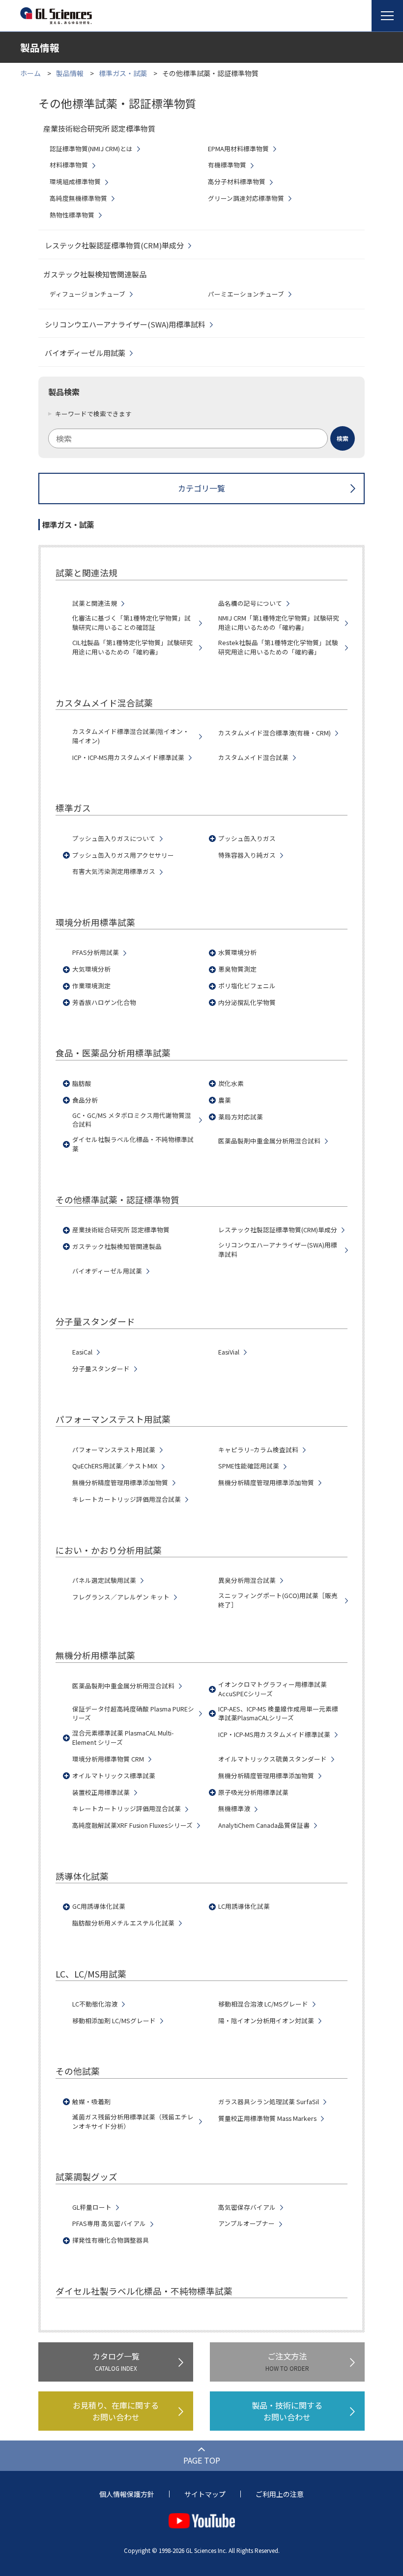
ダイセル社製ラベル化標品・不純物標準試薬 (133, 1144)
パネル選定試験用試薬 (104, 1580)
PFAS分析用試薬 (96, 952)
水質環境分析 (237, 952)
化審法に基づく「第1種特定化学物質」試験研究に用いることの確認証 (131, 623)
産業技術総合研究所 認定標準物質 (121, 1230)
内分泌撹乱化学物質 (247, 1003)
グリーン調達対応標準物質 (246, 198)
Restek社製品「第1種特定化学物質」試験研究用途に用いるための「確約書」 (278, 647)
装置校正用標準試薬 (101, 1792)
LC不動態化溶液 (95, 2004)
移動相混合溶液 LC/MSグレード (263, 2004)
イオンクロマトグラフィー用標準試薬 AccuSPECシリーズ (273, 1689)
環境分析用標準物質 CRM (108, 1759)
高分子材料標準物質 (237, 182)
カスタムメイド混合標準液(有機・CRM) (274, 733)
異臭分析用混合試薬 (247, 1580)
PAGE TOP (202, 2460)
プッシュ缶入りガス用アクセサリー (123, 855)
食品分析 (85, 1100)
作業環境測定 (91, 986)
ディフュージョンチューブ (87, 294)
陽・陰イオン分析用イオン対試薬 (266, 2021)
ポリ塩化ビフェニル (247, 986)
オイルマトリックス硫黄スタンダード (273, 1759)
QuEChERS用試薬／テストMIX (115, 1466)
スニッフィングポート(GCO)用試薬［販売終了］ (278, 1600)
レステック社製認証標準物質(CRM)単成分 (114, 245)
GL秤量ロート (92, 2207)
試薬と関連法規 (95, 603)
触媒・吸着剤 (91, 2102)
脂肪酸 (82, 1084)
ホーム (30, 73)
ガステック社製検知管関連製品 (117, 1247)
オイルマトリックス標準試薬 (114, 1776)
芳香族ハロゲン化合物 (104, 1003)
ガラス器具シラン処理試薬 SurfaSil (269, 2102)
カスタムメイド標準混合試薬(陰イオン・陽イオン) (131, 736)
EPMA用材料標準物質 (238, 149)
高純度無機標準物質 (78, 198)
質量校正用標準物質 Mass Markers (267, 2118)
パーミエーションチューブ (246, 294)
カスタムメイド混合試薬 (253, 758)
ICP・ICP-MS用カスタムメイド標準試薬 (128, 758)
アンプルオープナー (246, 2223)
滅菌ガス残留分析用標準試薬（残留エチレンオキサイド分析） (133, 2122)
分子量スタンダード (101, 1369)
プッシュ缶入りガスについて (114, 839)
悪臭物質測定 (237, 969)
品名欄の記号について (250, 603)
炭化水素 (231, 1084)
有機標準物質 (227, 165)
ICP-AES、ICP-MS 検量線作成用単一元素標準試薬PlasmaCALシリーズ (278, 1714)
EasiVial (229, 1352)
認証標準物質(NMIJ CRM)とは (91, 149)
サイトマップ (205, 2494)
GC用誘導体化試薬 (99, 1906)
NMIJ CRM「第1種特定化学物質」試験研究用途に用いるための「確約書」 (279, 623)
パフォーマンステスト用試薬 (114, 1450)
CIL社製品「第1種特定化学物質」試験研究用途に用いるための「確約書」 (132, 647)
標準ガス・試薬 (123, 73)
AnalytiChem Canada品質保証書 (264, 1825)
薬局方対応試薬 (241, 1117)
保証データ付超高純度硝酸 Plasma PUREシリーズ (133, 1714)
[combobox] (201, 438)
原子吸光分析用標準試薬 (253, 1792)
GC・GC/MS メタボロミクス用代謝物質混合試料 (132, 1120)
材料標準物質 (69, 165)
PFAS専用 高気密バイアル (109, 2223)
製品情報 (70, 73)
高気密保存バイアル (247, 2207)
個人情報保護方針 (127, 2494)
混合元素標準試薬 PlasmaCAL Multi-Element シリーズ (123, 1738)
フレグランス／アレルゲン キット (121, 1597)
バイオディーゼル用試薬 (85, 353)
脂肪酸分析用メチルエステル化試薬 (123, 1923)
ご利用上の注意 (280, 2494)
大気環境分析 (91, 969)
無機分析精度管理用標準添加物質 (120, 1483)
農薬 (225, 1100)
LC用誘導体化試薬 (244, 1906)
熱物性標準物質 (72, 215)
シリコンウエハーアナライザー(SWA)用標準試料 (125, 324)
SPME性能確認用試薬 (249, 1466)
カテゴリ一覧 (201, 488)
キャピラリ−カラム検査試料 (258, 1450)
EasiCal (82, 1352)
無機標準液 (234, 1809)
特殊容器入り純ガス (247, 855)
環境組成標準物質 (75, 182)
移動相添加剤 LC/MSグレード (114, 2021)
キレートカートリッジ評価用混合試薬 (127, 1499)
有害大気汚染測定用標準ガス (114, 871)
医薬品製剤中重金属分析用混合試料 (269, 1141)
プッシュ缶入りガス (247, 839)
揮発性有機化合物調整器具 (111, 2240)
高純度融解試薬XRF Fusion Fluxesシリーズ (132, 1825)
